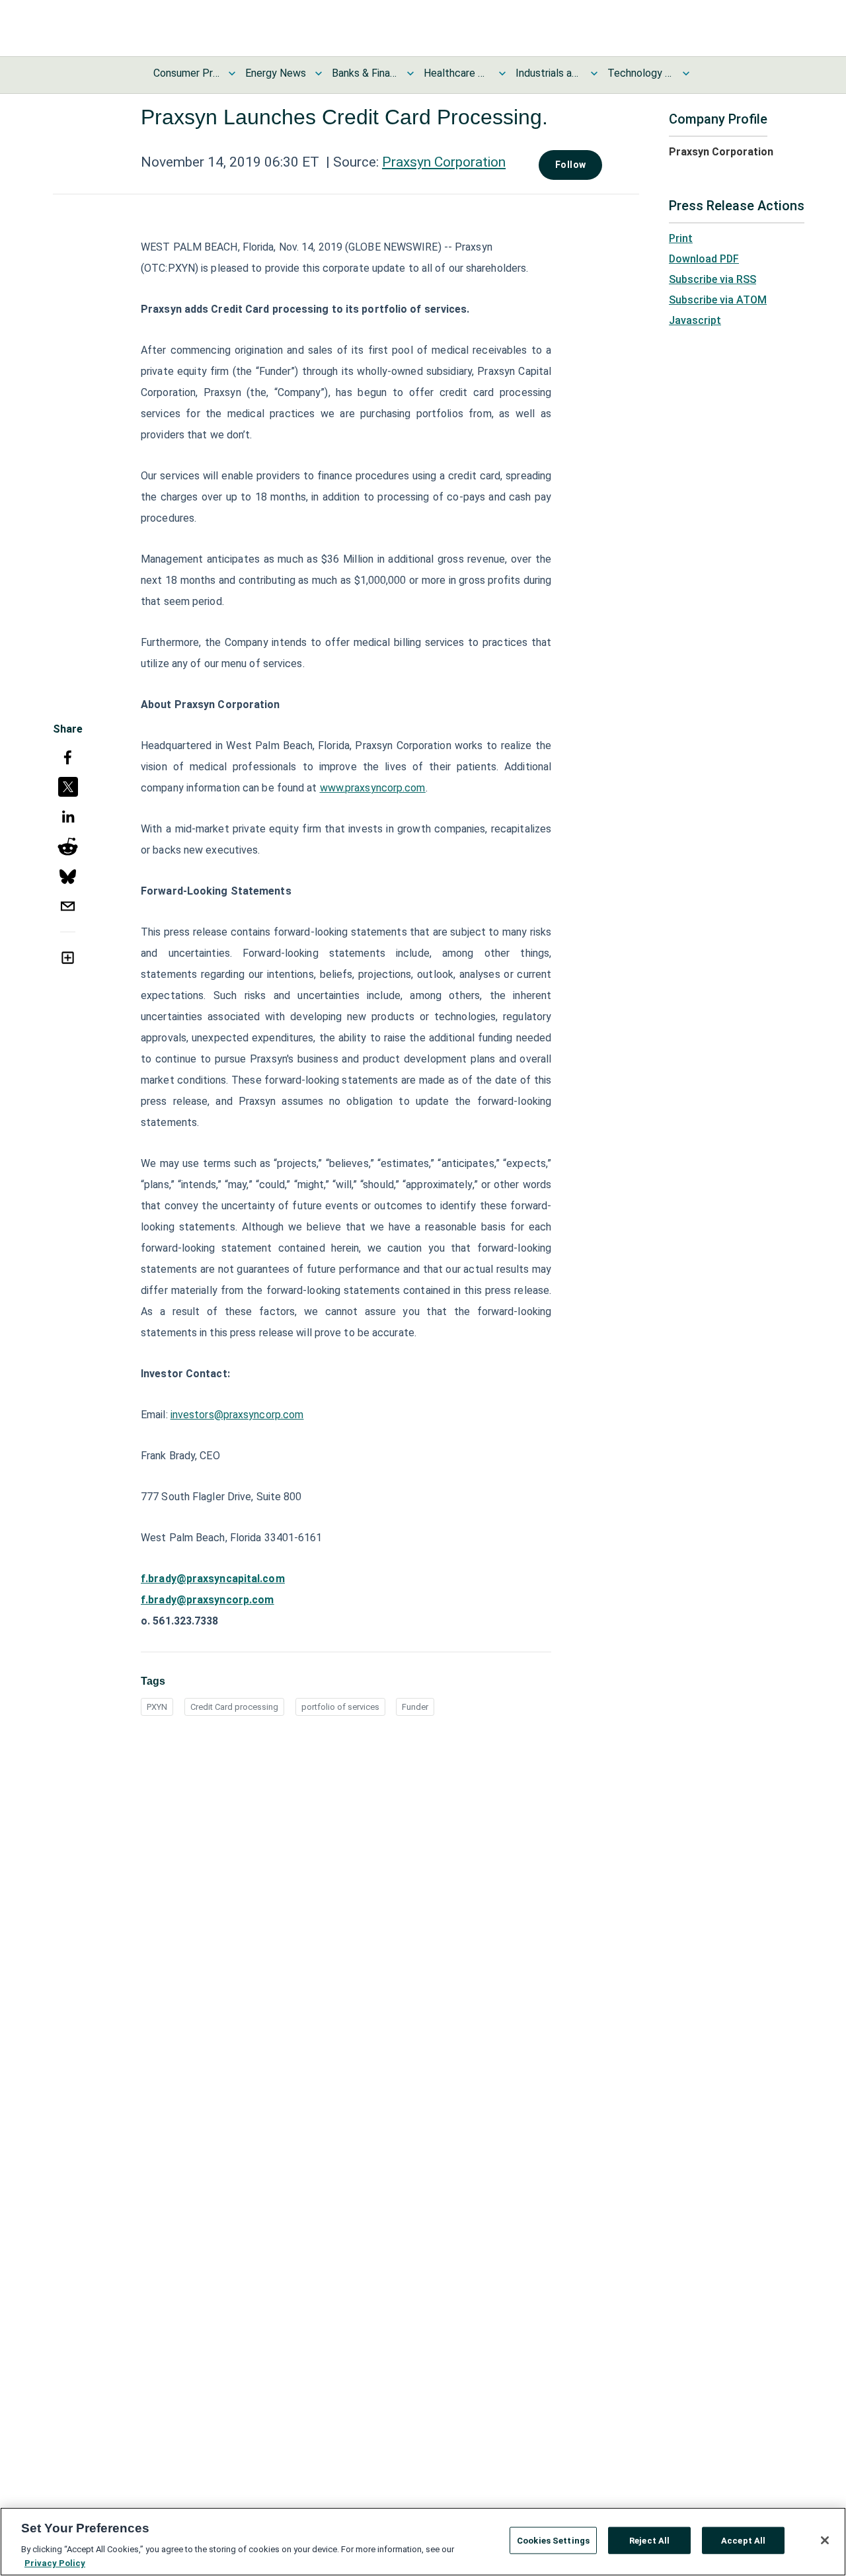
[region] (423, 2542)
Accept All (743, 2541)
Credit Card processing (234, 1707)
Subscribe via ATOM (718, 300)
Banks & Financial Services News (365, 73)
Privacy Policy (55, 2562)
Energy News (276, 73)
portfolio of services (340, 1707)
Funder (415, 1707)
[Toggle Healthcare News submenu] (502, 73)
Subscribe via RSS (712, 279)
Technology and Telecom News (640, 73)
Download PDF (704, 259)
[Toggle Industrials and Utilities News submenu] (594, 73)
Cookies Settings (553, 2541)
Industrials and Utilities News (549, 73)
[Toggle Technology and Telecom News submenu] (686, 73)
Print (681, 238)
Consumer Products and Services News (186, 73)
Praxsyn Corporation (444, 162)
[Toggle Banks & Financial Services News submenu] (410, 73)
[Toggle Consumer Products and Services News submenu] (232, 73)
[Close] (825, 2540)
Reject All (649, 2541)
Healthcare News (457, 73)
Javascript (695, 320)
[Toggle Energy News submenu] (319, 73)
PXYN (157, 1707)
